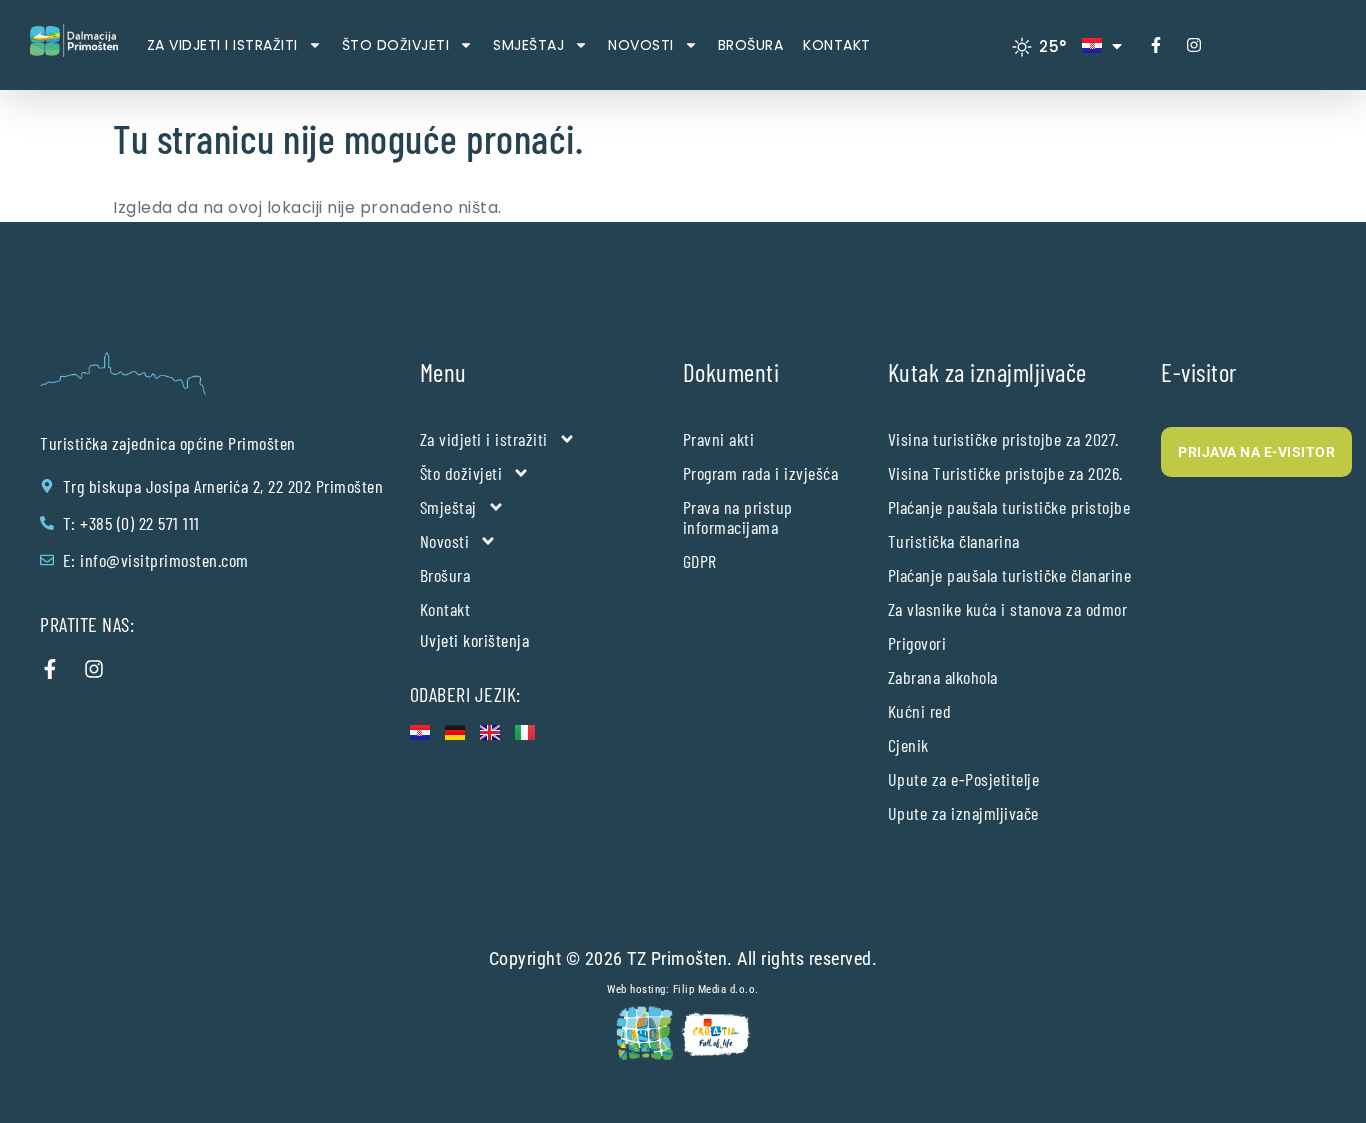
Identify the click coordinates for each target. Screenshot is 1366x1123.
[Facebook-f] (1156, 45)
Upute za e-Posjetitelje (964, 779)
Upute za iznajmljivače (963, 813)
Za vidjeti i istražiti (222, 45)
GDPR (700, 561)
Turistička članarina (954, 541)
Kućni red (920, 711)
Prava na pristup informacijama (738, 517)
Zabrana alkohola (943, 677)
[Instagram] (1194, 45)
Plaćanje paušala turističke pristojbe (1009, 507)
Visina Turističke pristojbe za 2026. (1005, 473)
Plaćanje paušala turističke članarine (1010, 575)
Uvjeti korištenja (475, 640)
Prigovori (917, 643)
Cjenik (908, 745)
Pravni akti (719, 439)
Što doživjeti (396, 45)
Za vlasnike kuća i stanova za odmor (1008, 609)
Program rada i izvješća (761, 473)
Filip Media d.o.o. (716, 989)
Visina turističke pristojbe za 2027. (1003, 439)
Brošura (751, 45)
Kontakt (837, 45)
